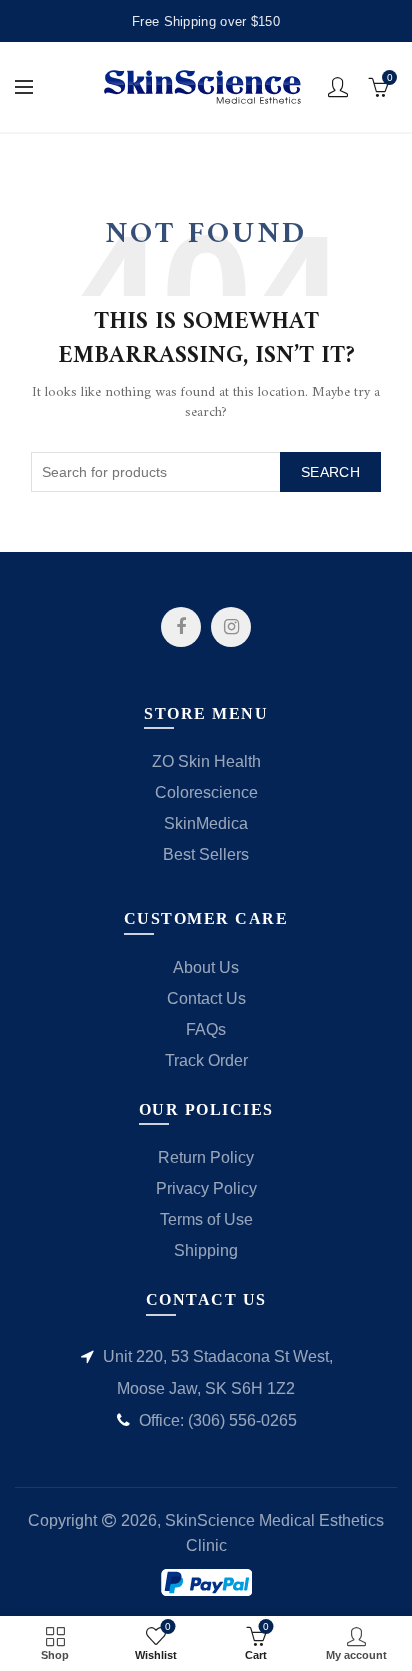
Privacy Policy (206, 1188)
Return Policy (206, 1157)
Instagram (231, 627)
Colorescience (206, 792)
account (338, 87)
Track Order (206, 1060)
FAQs (206, 1029)
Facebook (181, 627)
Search (330, 472)
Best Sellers (206, 854)
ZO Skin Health (206, 761)
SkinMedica (206, 823)
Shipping (206, 1250)
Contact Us (206, 998)
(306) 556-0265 (242, 1420)
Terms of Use (206, 1219)
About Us (206, 967)
